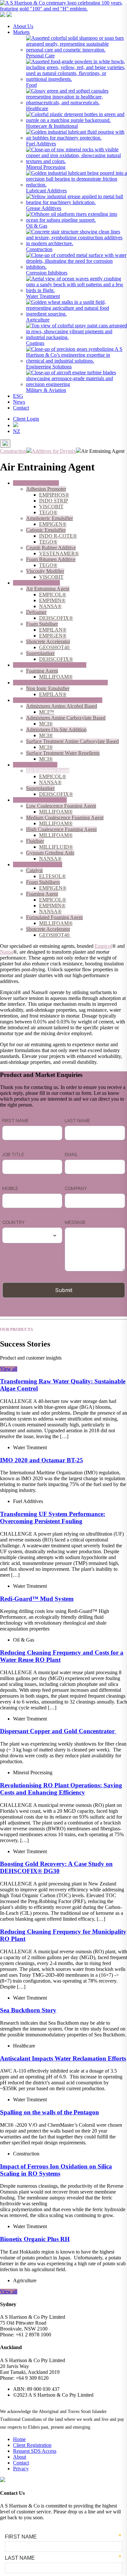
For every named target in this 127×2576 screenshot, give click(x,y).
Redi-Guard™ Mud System (37, 1599)
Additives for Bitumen (36, 483)
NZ (17, 431)
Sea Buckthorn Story (28, 2010)
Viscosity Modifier (45, 571)
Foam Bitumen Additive (51, 559)
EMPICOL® (53, 595)
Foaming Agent (42, 671)
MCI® (46, 724)
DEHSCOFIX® (56, 618)
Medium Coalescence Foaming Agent (65, 818)
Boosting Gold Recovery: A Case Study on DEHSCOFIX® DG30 (56, 1867)
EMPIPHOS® (54, 495)
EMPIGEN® (53, 524)
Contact (21, 408)
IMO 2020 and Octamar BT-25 (42, 1460)
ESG (18, 396)
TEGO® (48, 512)
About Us (23, 26)
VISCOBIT (51, 506)
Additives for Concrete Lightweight (50, 665)
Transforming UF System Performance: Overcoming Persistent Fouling (53, 1518)
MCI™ (47, 712)
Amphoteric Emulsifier (49, 518)
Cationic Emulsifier (46, 530)
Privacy (21, 2469)
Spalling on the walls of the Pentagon (49, 2112)
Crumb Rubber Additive (51, 548)
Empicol (103, 946)
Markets (21, 32)
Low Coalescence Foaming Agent (61, 806)
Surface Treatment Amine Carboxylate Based (72, 741)
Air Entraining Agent (48, 589)
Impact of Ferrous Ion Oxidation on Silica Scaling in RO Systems (56, 2170)
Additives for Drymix (35, 765)
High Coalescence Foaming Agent (61, 829)
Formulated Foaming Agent (54, 917)
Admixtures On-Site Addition (56, 730)
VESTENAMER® (59, 553)
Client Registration (32, 2445)
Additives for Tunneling (38, 864)
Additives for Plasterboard (40, 800)
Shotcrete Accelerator (48, 641)
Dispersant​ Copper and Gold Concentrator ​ (58, 1731)
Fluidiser (35, 841)
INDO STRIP (54, 501)
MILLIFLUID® (56, 847)
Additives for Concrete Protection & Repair (58, 700)
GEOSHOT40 (55, 647)
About (20, 2457)
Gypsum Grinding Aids (50, 853)
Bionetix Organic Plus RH (35, 2239)
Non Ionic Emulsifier (48, 688)
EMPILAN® (53, 630)
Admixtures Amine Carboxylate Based (66, 718)
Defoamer (36, 612)
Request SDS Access (35, 2451)
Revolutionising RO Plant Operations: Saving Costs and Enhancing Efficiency (61, 1789)
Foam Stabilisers (43, 882)
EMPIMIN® (52, 600)
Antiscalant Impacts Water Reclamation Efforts (63, 2058)
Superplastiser (40, 653)
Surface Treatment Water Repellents (63, 753)
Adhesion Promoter (46, 489)
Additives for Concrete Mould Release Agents (60, 683)
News (19, 402)
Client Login (26, 419)
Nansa (7, 952)
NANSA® (50, 606)
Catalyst (34, 870)
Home (19, 2439)
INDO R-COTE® (58, 536)
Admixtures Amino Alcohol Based (62, 706)
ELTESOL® (52, 876)
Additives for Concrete (36, 583)
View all (9, 1369)
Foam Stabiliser (42, 624)
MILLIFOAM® (56, 677)
